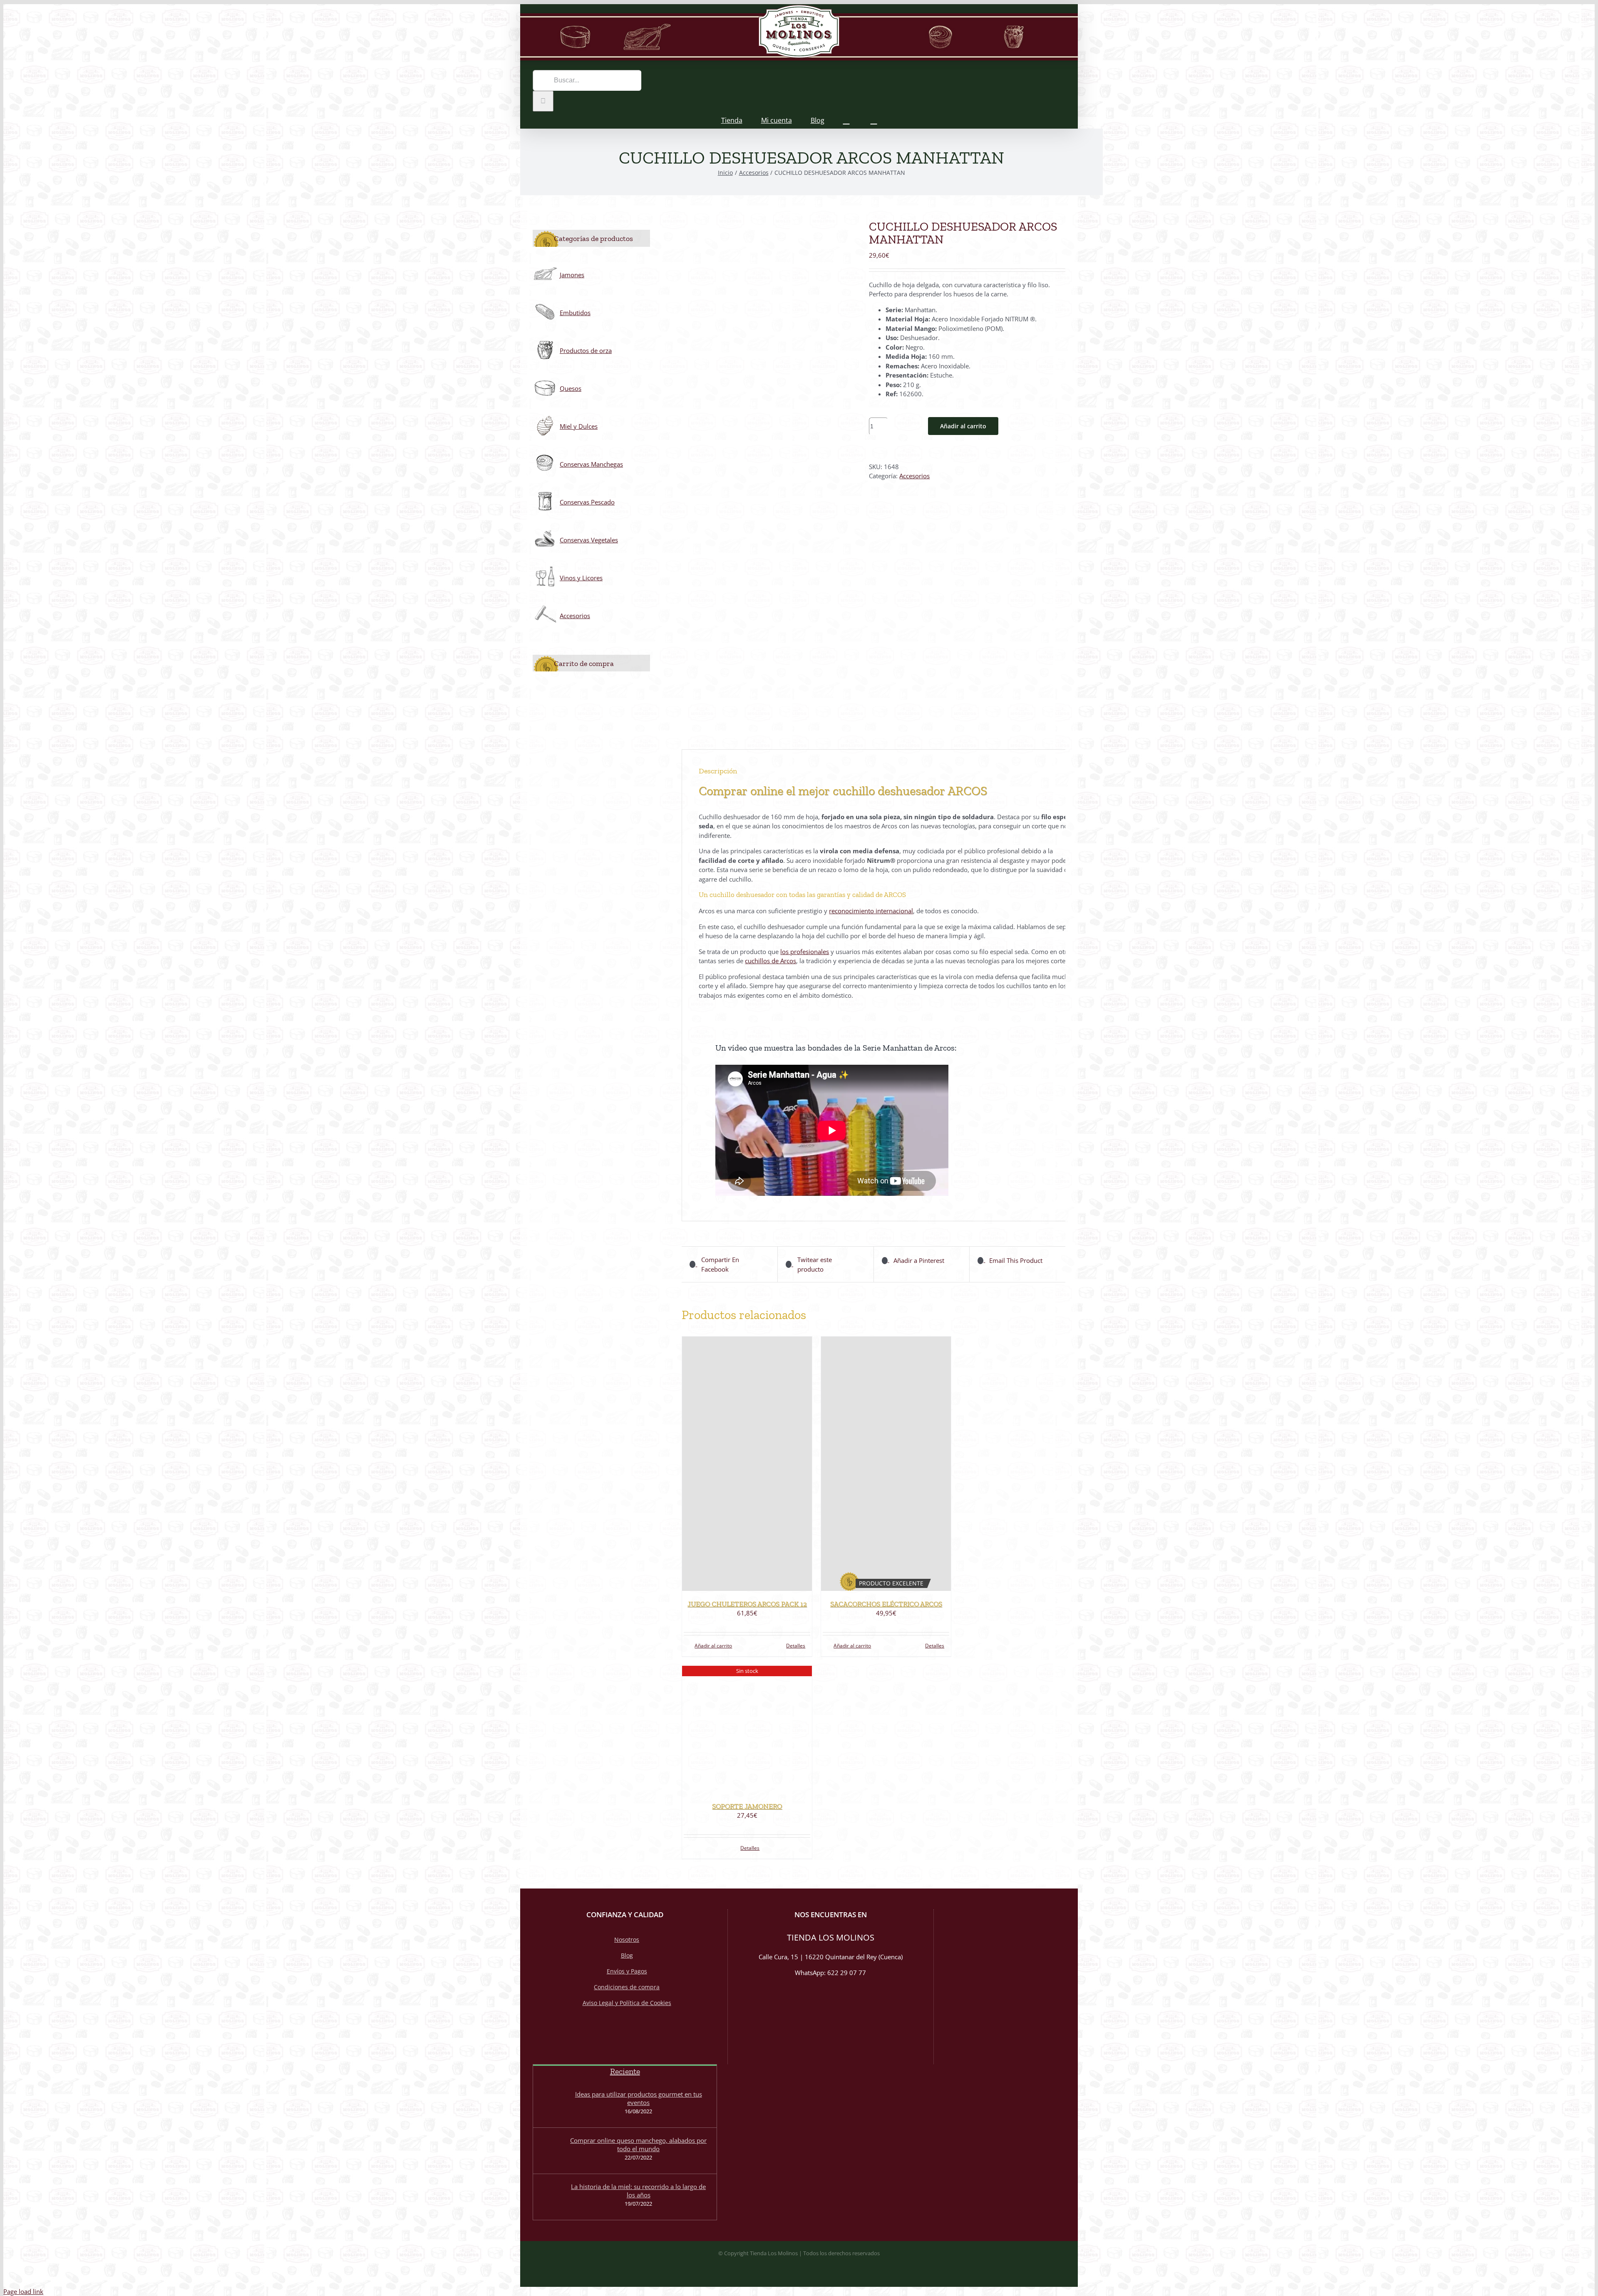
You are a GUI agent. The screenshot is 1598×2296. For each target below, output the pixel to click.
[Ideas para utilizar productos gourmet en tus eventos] (550, 2105)
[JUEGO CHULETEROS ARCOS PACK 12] (747, 1464)
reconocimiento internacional (871, 911)
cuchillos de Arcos (770, 961)
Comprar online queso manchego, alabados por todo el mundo (638, 2144)
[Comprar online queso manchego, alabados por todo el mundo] (550, 2151)
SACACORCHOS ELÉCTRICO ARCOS (886, 1604)
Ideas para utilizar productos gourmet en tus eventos (639, 2098)
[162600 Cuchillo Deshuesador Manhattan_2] (769, 472)
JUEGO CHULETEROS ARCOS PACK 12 (747, 1604)
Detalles (796, 1646)
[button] (874, 120)
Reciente (625, 2071)
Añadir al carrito (963, 426)
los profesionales (805, 952)
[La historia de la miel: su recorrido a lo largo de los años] (550, 2197)
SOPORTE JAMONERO (747, 1806)
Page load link (23, 2291)
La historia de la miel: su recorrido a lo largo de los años (638, 2191)
